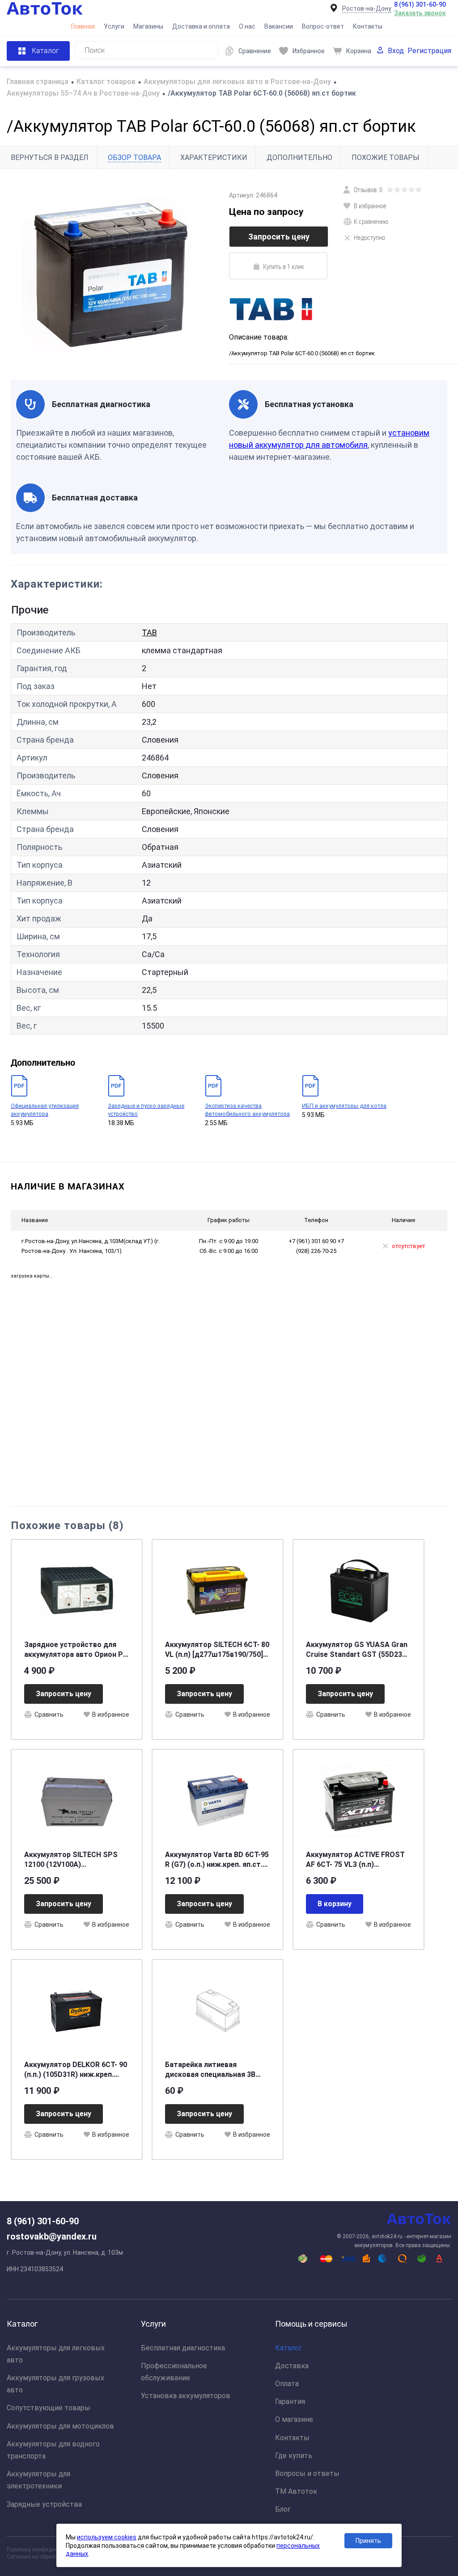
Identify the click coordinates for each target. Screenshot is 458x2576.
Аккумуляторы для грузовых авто (55, 2384)
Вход (396, 51)
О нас (247, 26)
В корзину (335, 1904)
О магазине (294, 2419)
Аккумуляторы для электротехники (38, 2480)
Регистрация (429, 51)
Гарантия (290, 2402)
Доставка (292, 2366)
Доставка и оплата (201, 26)
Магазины (148, 26)
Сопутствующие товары (49, 2408)
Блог (283, 2509)
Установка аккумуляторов (186, 2396)
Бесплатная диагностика (183, 2348)
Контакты (368, 26)
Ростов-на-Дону (367, 8)
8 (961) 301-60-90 (420, 4)
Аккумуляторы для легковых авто (56, 2354)
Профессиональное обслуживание (174, 2372)
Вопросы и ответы (307, 2473)
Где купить (294, 2456)
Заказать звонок (420, 13)
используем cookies (107, 2537)
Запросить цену (279, 237)
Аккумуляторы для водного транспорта (53, 2450)
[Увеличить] (114, 275)
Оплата (287, 2384)
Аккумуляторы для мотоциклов (60, 2426)
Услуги (114, 26)
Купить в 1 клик (284, 266)
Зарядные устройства (44, 2504)
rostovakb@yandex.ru (52, 2236)
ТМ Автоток (296, 2491)
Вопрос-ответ (323, 26)
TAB (149, 632)
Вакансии (279, 26)
